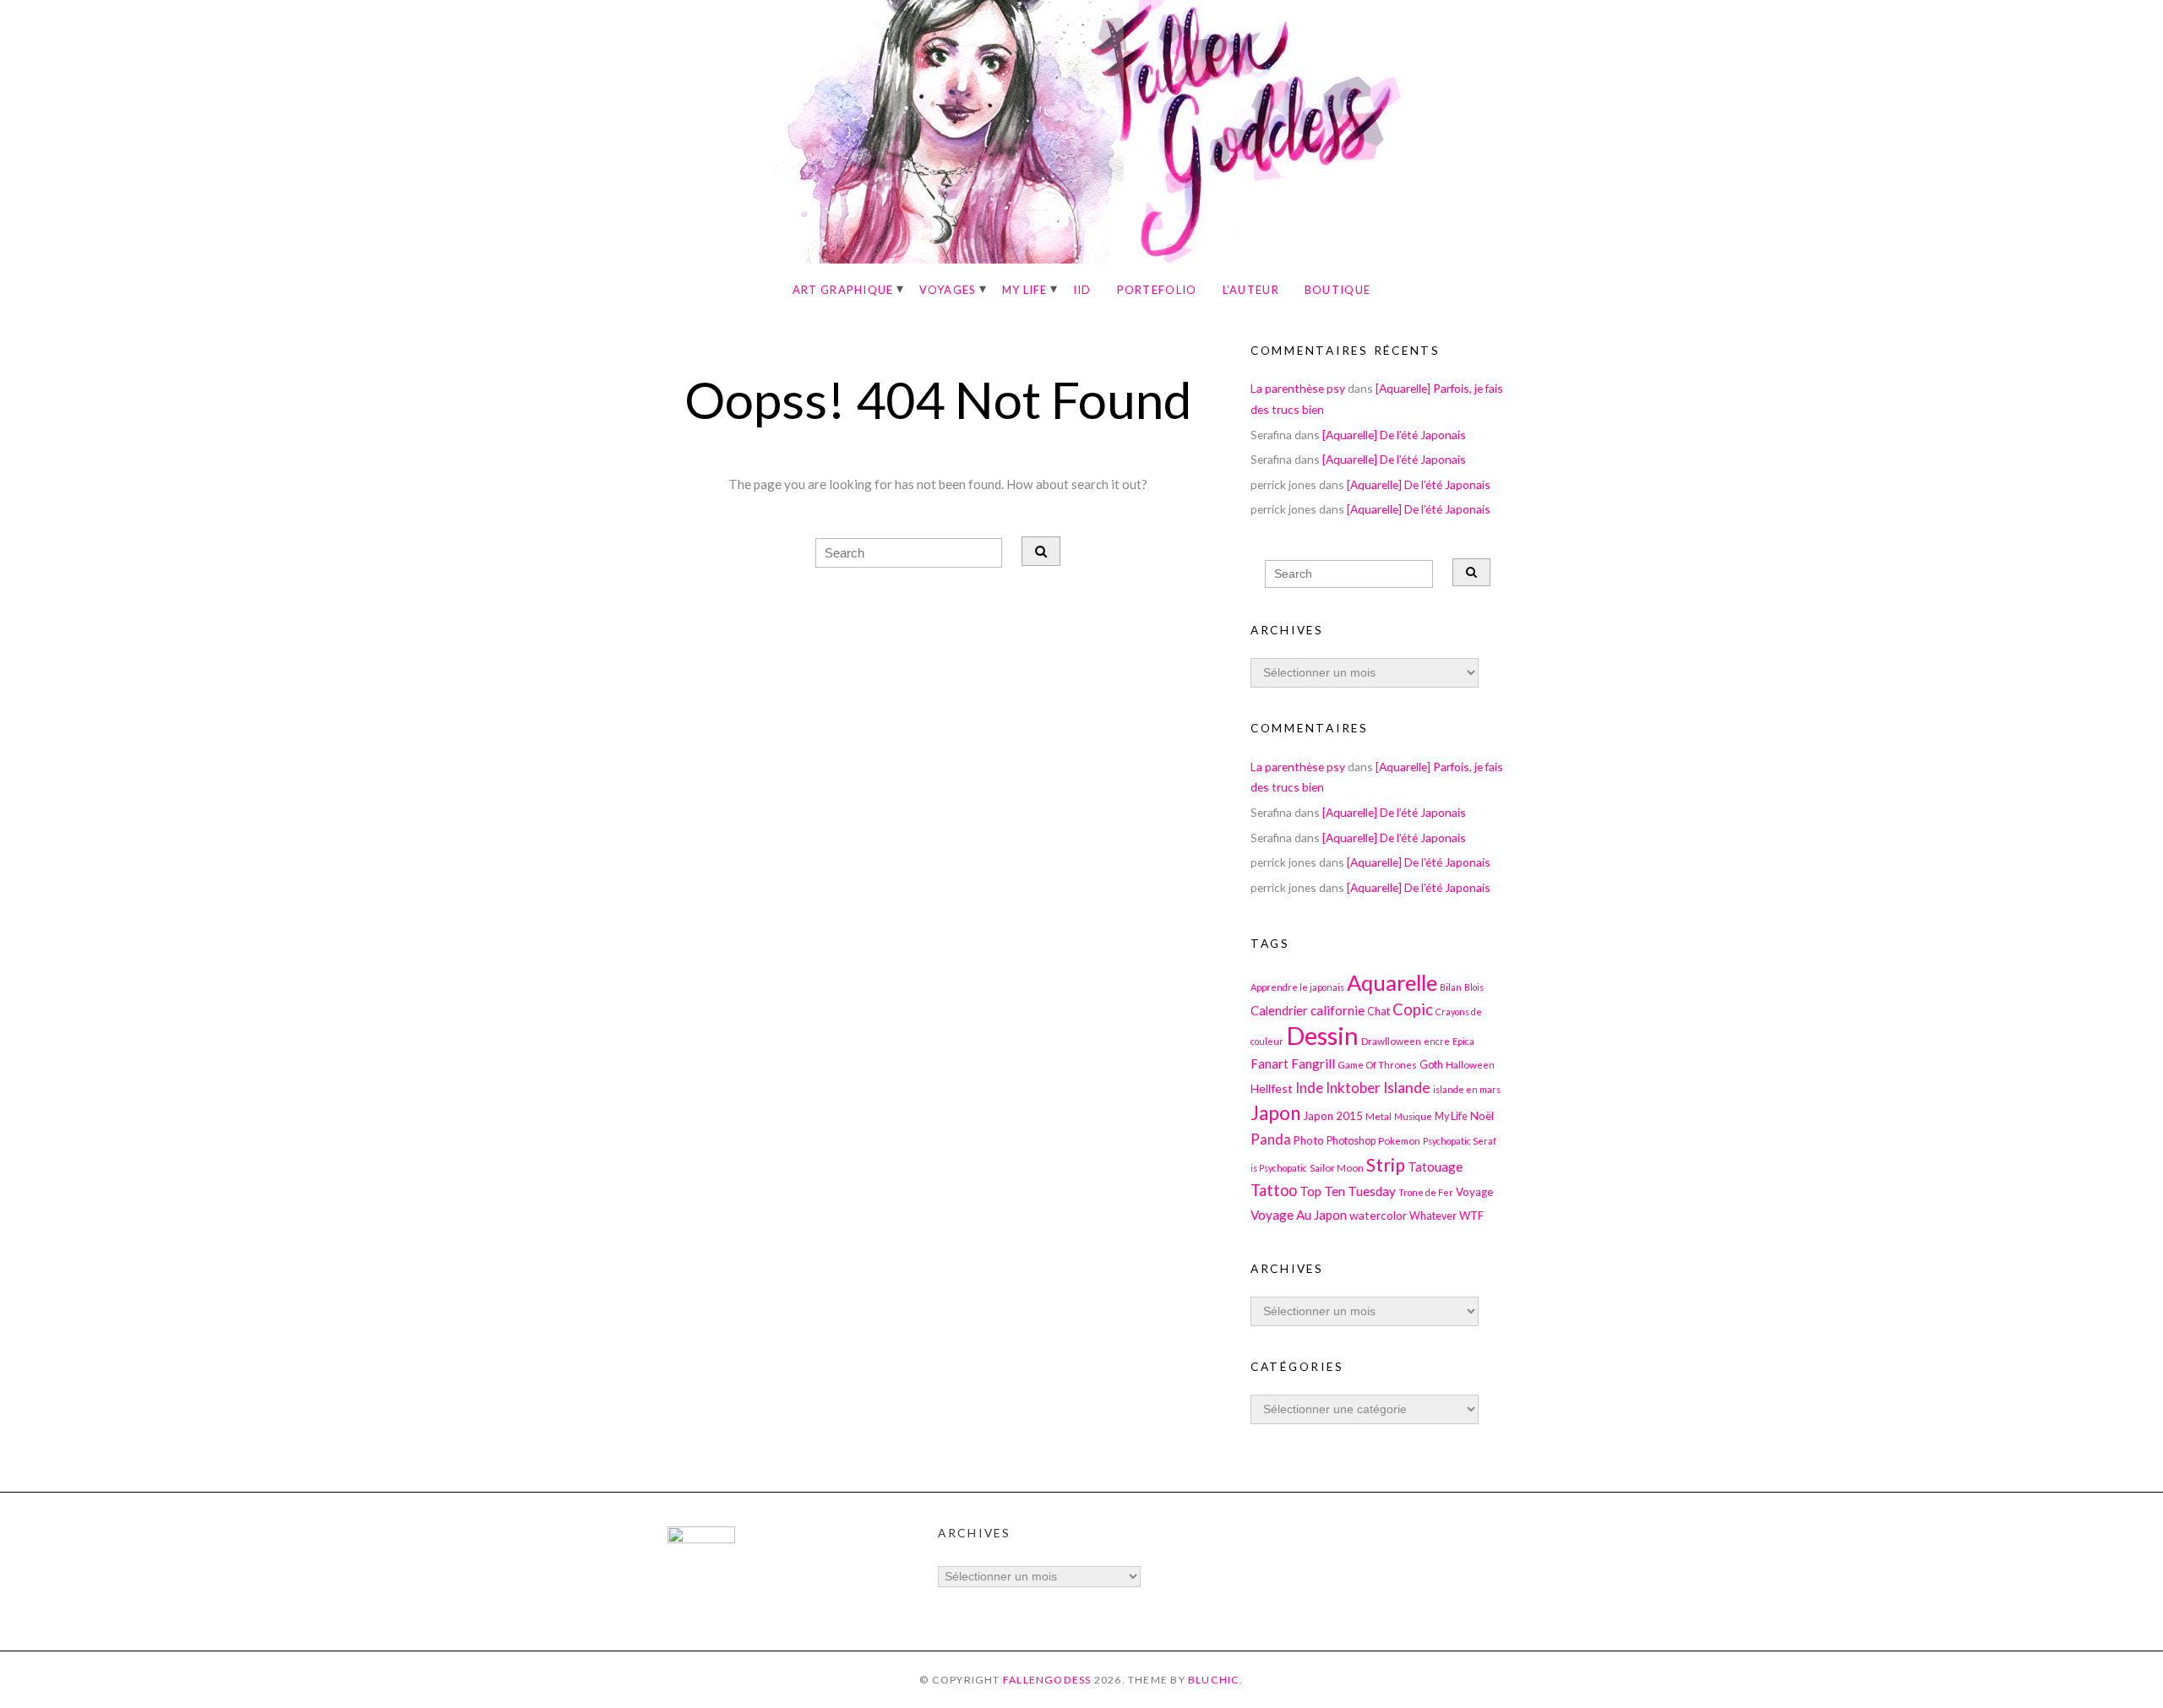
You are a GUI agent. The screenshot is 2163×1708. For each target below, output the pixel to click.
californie (1338, 1010)
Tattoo (1274, 1190)
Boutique (1338, 290)
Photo (1309, 1140)
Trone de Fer (1426, 1192)
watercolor (1378, 1215)
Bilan (1451, 987)
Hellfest (1272, 1088)
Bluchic (1214, 1680)
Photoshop (1351, 1141)
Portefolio (1157, 290)
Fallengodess (1047, 1680)
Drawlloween (1391, 1041)
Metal (1378, 1116)
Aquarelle (1392, 982)
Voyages (948, 290)
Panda (1271, 1139)
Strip (1386, 1164)
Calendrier (1279, 1011)
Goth (1431, 1065)
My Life (1025, 290)
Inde (1309, 1088)
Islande (1407, 1088)
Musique (1413, 1116)
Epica (1463, 1041)
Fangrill (1313, 1063)
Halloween (1470, 1064)
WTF (1471, 1216)
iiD (1082, 290)
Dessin (1322, 1035)
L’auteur (1251, 290)
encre (1437, 1041)
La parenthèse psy (1298, 388)
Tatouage (1435, 1167)
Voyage (1474, 1192)
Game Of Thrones (1377, 1064)
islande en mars (1467, 1089)
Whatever (1433, 1216)
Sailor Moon (1337, 1167)
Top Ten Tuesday (1348, 1191)
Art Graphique (843, 290)
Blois (1474, 987)
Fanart (1269, 1063)
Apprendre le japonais (1297, 987)
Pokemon (1399, 1140)
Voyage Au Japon (1299, 1215)
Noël (1482, 1116)
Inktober (1353, 1088)
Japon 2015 (1333, 1116)
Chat (1378, 1012)
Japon (1275, 1113)
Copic (1413, 1009)
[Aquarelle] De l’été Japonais (1394, 435)
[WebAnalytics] (701, 1539)
